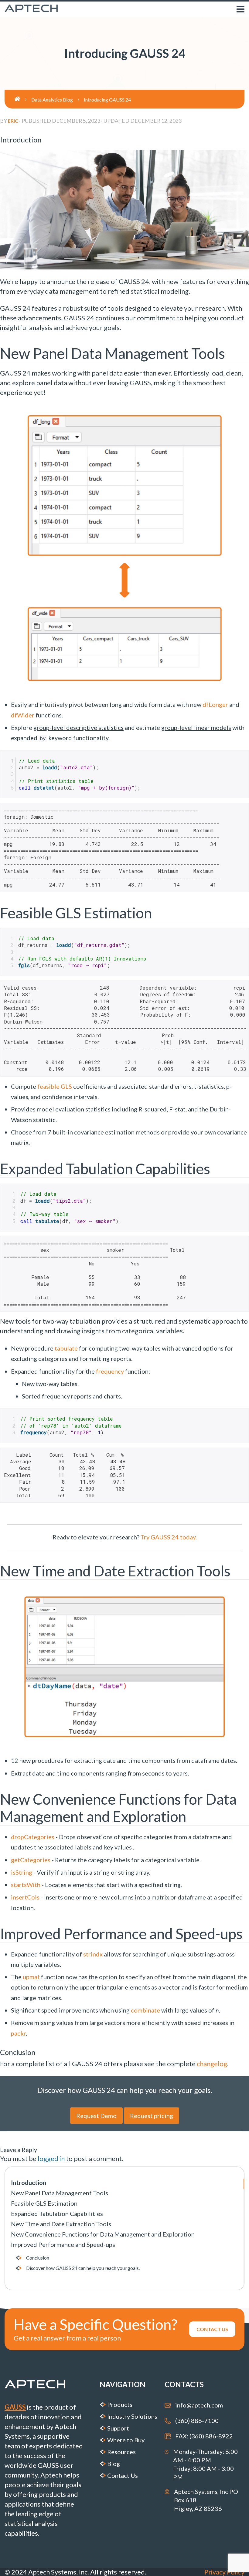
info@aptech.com (199, 2405)
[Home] (23, 99)
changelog (212, 2064)
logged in (51, 2158)
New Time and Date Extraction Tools (61, 2224)
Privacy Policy (224, 2572)
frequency (110, 1371)
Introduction (29, 2183)
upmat (31, 1977)
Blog (114, 2464)
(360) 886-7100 (197, 2421)
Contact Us (123, 2475)
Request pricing (152, 2116)
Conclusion (38, 2258)
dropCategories (33, 1837)
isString (22, 1872)
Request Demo (96, 2116)
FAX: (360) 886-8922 (204, 2436)
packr (18, 2033)
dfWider (23, 715)
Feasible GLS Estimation (44, 2203)
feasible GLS (55, 1086)
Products (120, 2404)
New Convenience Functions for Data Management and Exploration (103, 2234)
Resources (121, 2452)
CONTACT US (212, 2329)
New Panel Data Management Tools (60, 2193)
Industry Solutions (132, 2416)
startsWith (26, 1885)
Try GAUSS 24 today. (169, 1537)
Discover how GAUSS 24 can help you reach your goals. (83, 2268)
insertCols (25, 1897)
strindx (93, 1954)
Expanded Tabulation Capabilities (57, 2213)
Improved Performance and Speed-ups (63, 2244)
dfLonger (215, 704)
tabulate (66, 1348)
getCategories (31, 1860)
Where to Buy (126, 2440)
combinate (145, 2010)
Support (118, 2428)
